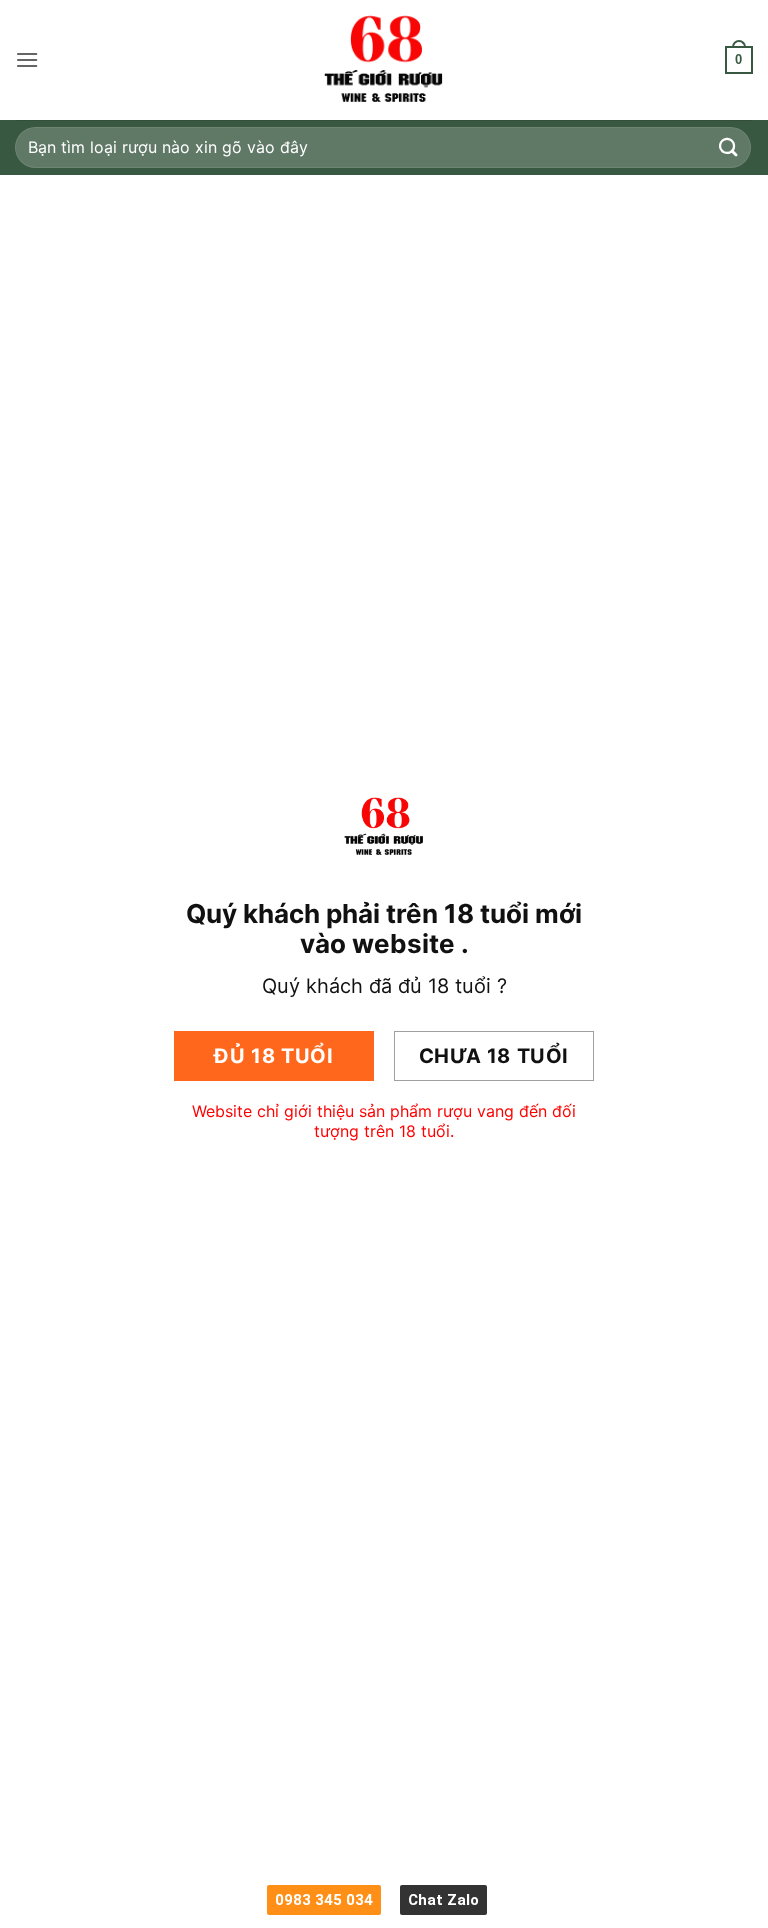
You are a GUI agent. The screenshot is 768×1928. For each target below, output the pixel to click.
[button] (27, 59)
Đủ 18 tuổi (273, 1056)
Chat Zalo (443, 1900)
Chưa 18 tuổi (494, 1056)
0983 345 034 (324, 1900)
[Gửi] (729, 147)
